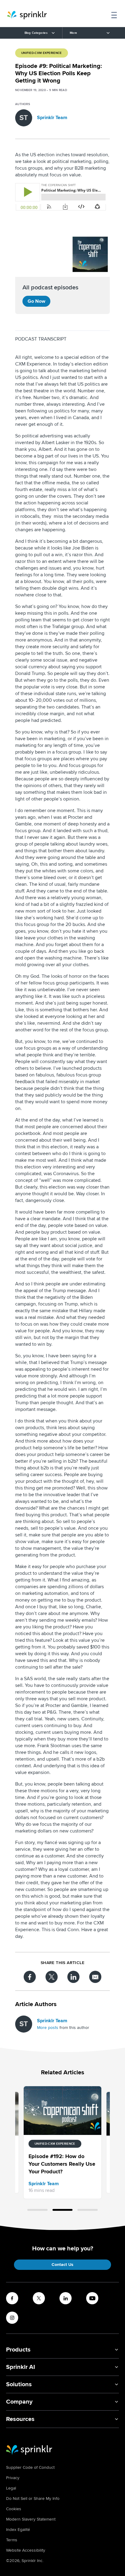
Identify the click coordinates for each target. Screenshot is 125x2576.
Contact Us (62, 2265)
